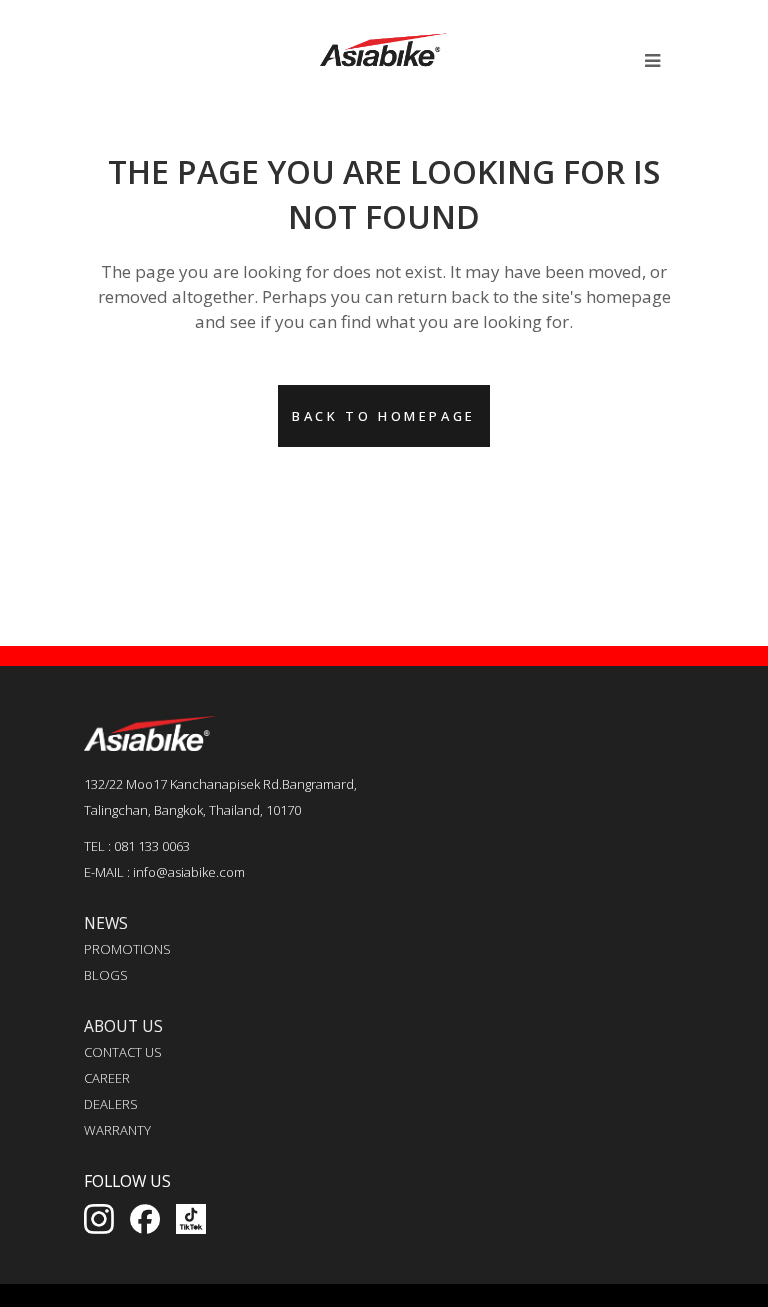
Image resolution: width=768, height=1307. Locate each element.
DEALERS (111, 1104)
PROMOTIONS (127, 949)
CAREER (107, 1078)
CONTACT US (123, 1052)
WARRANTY (117, 1130)
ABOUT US (123, 1026)
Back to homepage (384, 416)
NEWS (106, 923)
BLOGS (106, 975)
